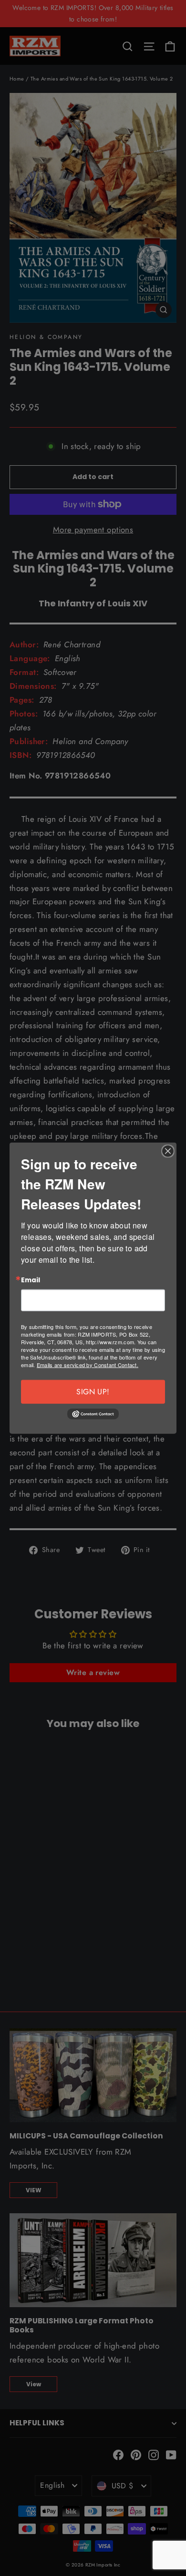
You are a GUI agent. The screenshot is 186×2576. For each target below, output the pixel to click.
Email (31, 1280)
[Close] (168, 1151)
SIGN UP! (93, 1391)
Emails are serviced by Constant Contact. (88, 1364)
